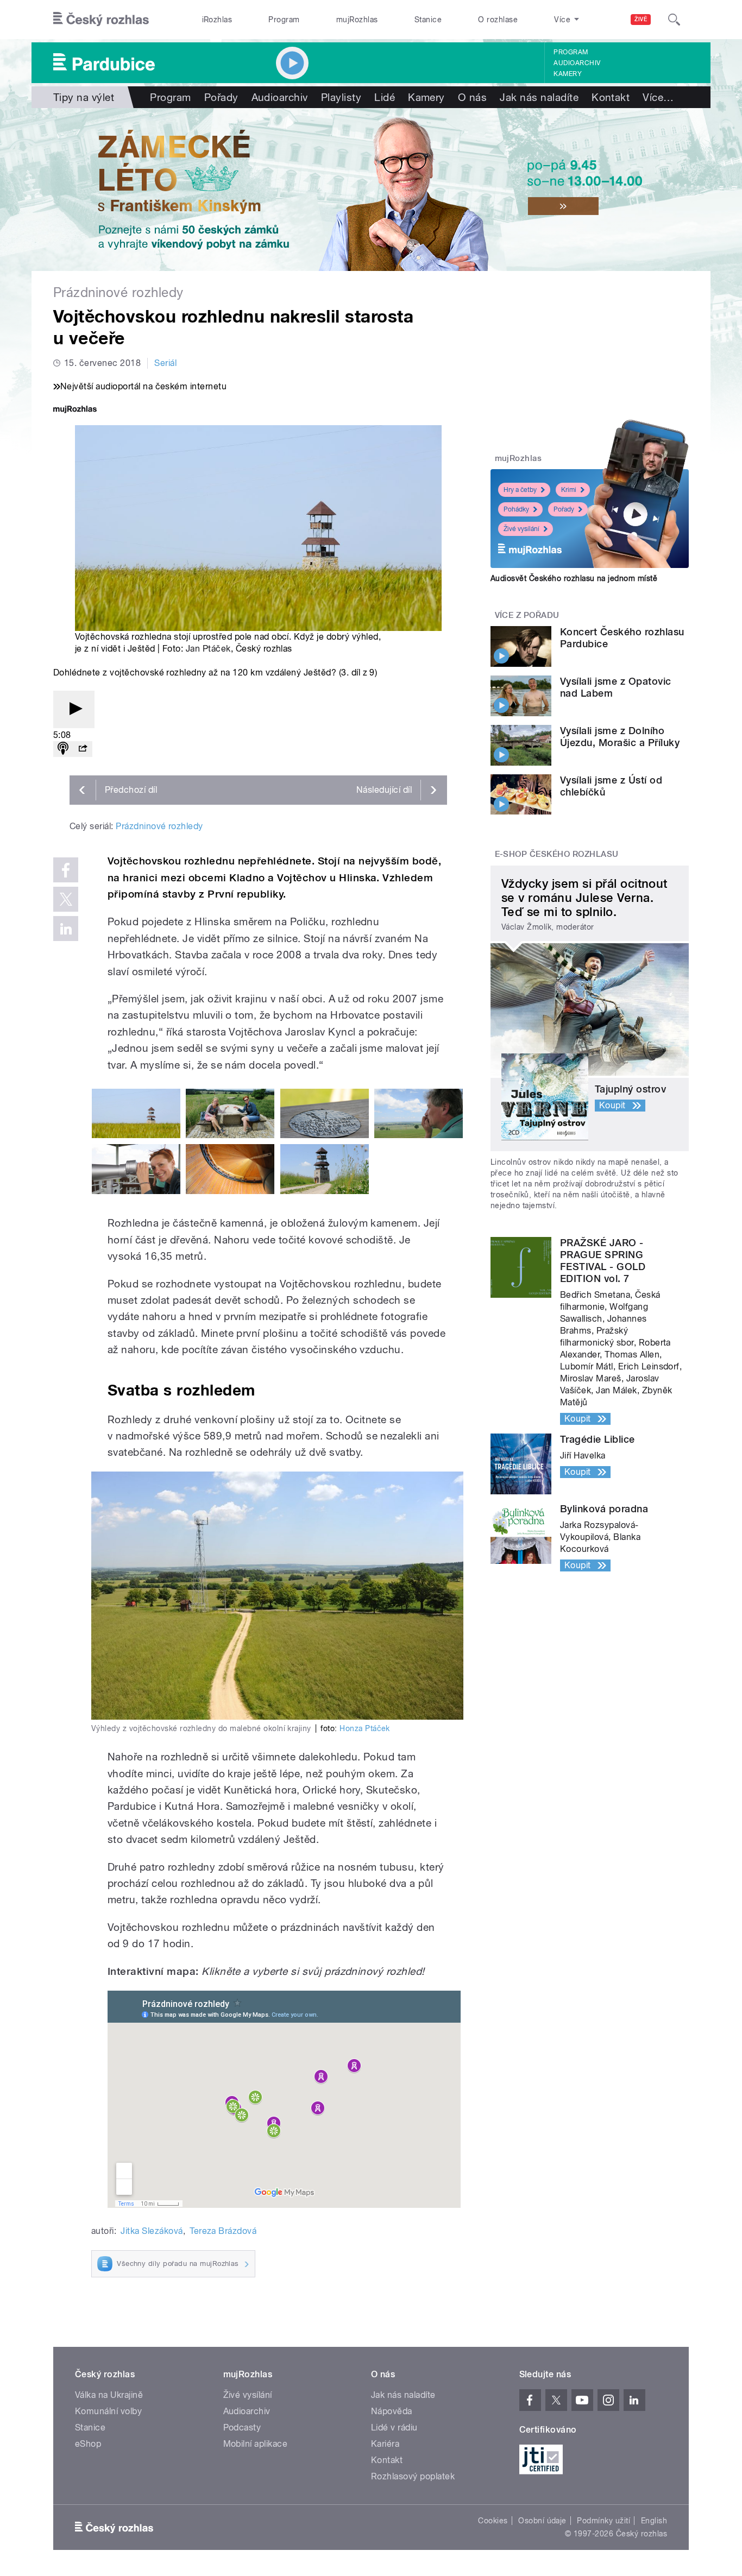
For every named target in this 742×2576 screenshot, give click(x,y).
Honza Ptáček (365, 1728)
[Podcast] (63, 749)
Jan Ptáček (208, 649)
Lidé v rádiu (394, 2427)
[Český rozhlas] (101, 20)
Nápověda (392, 2411)
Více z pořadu (527, 615)
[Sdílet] (83, 749)
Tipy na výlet (84, 97)
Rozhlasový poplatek (413, 2476)
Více (658, 97)
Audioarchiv (577, 63)
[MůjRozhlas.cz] (75, 410)
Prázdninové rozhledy (159, 826)
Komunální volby (108, 2411)
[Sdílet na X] (66, 899)
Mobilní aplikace (256, 2444)
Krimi (569, 490)
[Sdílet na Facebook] (66, 870)
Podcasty (242, 2427)
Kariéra (385, 2444)
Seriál (165, 363)
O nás (472, 97)
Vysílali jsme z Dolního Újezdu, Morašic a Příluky (620, 737)
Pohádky (516, 509)
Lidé (385, 97)
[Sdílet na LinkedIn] (66, 929)
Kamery (568, 74)
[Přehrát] (74, 709)
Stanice (428, 20)
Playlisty (341, 97)
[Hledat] (674, 20)
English (654, 2521)
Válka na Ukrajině (109, 2395)
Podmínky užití (603, 2521)
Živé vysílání (521, 529)
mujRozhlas (357, 20)
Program (284, 20)
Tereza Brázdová (223, 2231)
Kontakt (611, 97)
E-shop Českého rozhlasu (557, 854)
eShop (88, 2444)
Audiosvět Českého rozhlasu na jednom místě (574, 578)
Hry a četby (520, 490)
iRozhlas (217, 20)
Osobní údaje (542, 2521)
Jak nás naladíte (539, 97)
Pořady (221, 97)
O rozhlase (498, 20)
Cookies (493, 2521)
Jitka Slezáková (152, 2231)
